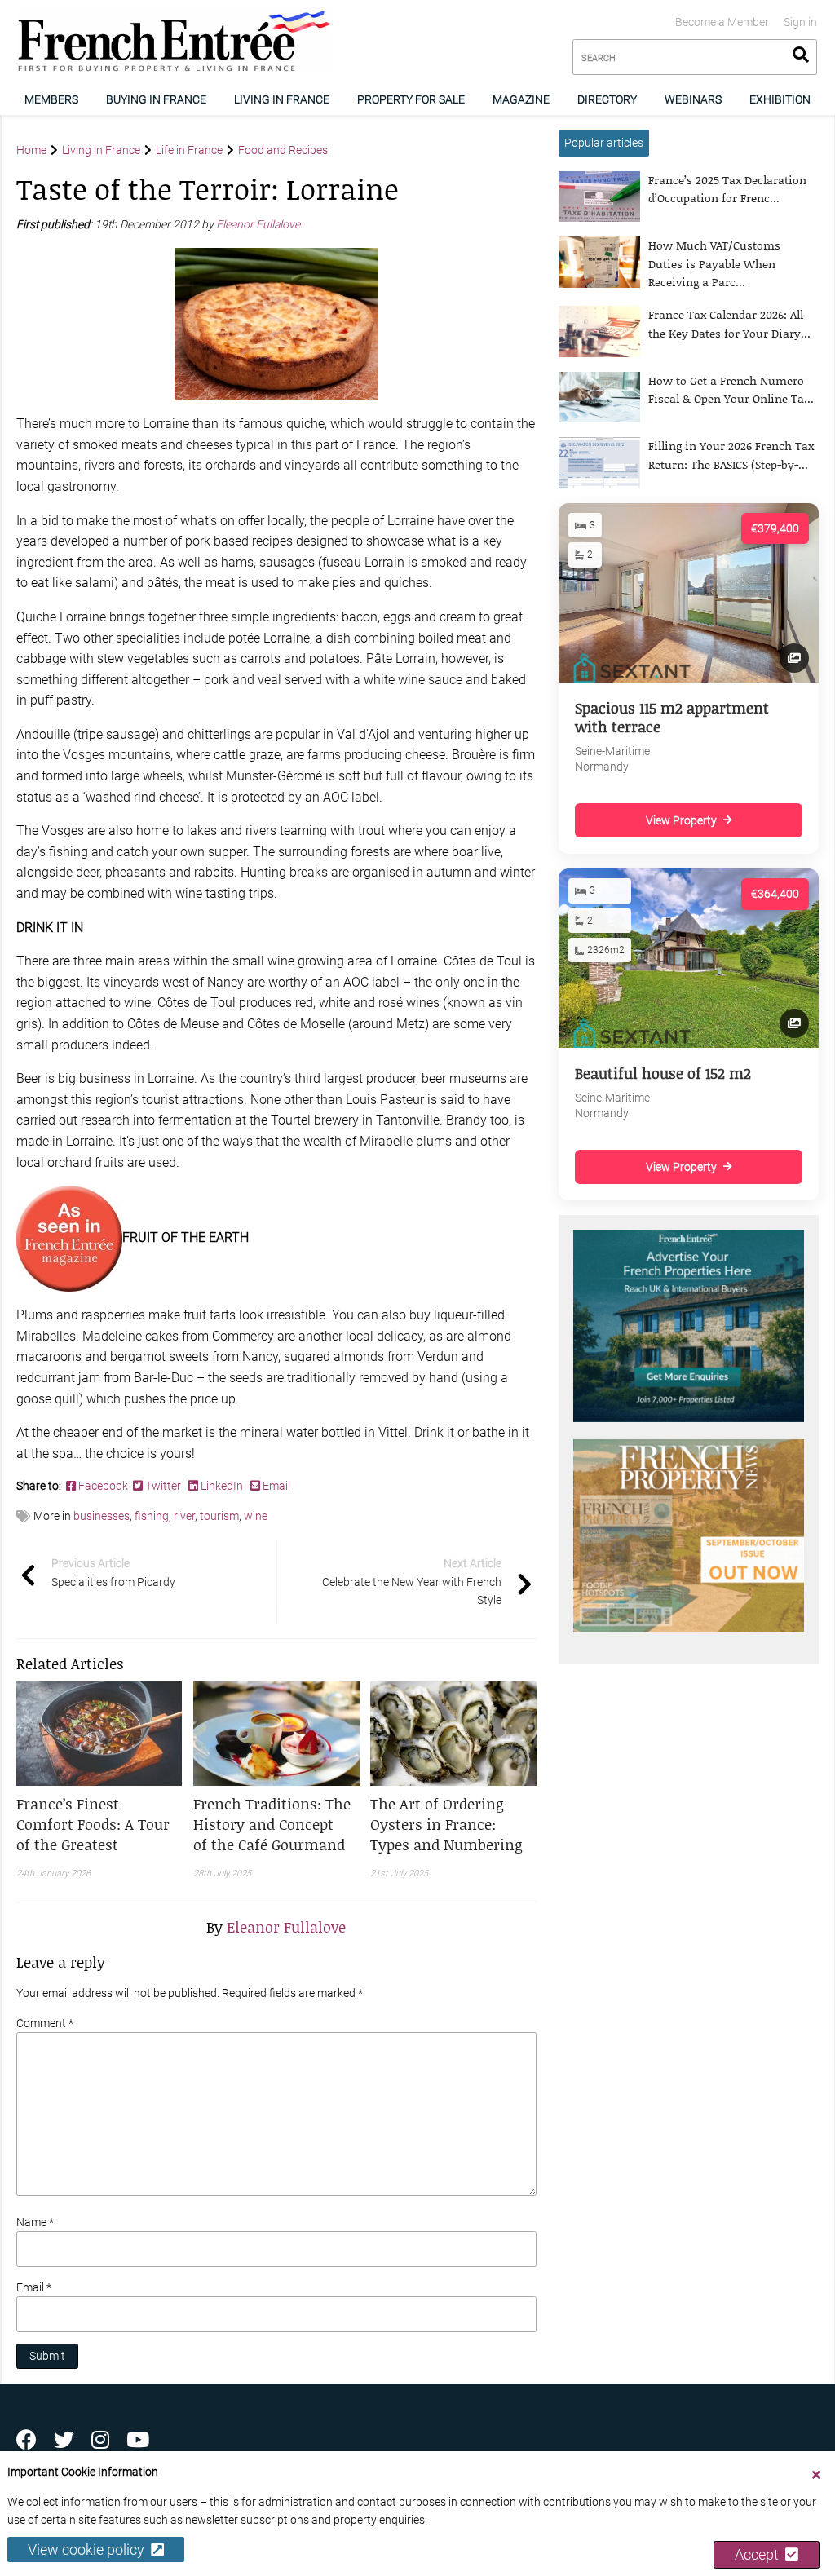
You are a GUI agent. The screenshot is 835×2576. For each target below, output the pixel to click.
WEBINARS (693, 99)
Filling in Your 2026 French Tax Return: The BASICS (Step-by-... (731, 455)
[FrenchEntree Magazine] (69, 1237)
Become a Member (722, 22)
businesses (102, 1516)
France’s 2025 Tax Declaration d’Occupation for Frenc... (727, 189)
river (184, 1516)
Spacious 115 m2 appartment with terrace (672, 717)
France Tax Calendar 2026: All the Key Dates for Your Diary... (729, 323)
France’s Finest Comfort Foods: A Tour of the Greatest (93, 1824)
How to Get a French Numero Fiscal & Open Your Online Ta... (731, 389)
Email (275, 1486)
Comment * (45, 2023)
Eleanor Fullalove (259, 224)
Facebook (104, 1486)
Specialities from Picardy (113, 1572)
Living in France (282, 99)
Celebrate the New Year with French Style (412, 1582)
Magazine (521, 99)
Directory (607, 99)
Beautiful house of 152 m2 (663, 1073)
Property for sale (411, 99)
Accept (760, 2554)
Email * (34, 2287)
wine (256, 1516)
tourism (219, 1516)
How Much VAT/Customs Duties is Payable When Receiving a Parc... (714, 263)
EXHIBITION (780, 99)
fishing (152, 1516)
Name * (35, 2222)
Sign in (800, 22)
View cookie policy (89, 2549)
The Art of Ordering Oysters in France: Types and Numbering (446, 1824)
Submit (47, 2356)
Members (51, 99)
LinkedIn (222, 1486)
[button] (99, 1825)
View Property (681, 820)
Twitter (163, 1486)
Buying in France (156, 99)
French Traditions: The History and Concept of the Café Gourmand (272, 1824)
